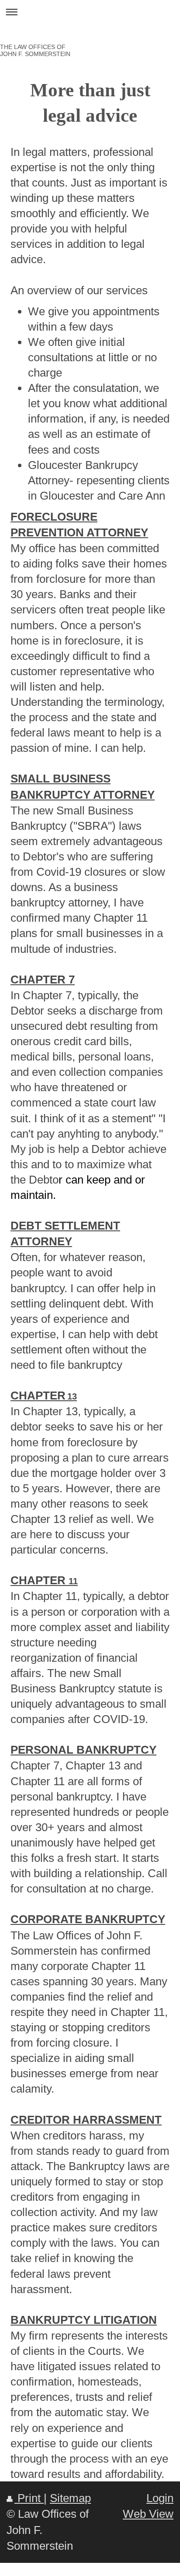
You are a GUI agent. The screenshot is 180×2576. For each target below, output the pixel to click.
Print (29, 2498)
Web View (148, 2514)
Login (160, 2498)
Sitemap (70, 2498)
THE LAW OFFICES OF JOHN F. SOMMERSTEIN (35, 50)
